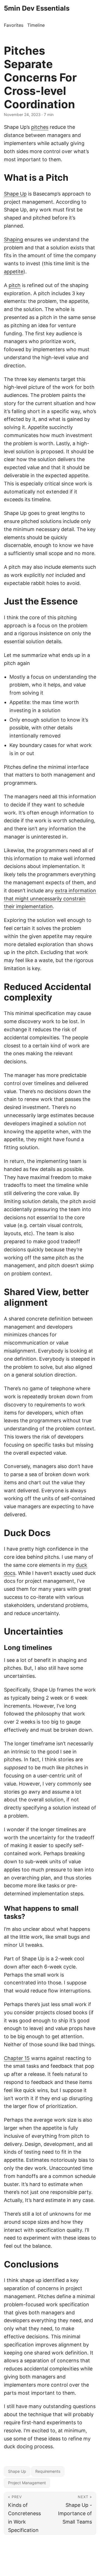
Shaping (13, 239)
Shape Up (15, 194)
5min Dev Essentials (37, 8)
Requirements (48, 2471)
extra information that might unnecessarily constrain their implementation (50, 899)
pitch (15, 285)
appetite (14, 272)
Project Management (27, 2483)
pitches (40, 127)
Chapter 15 (17, 2058)
